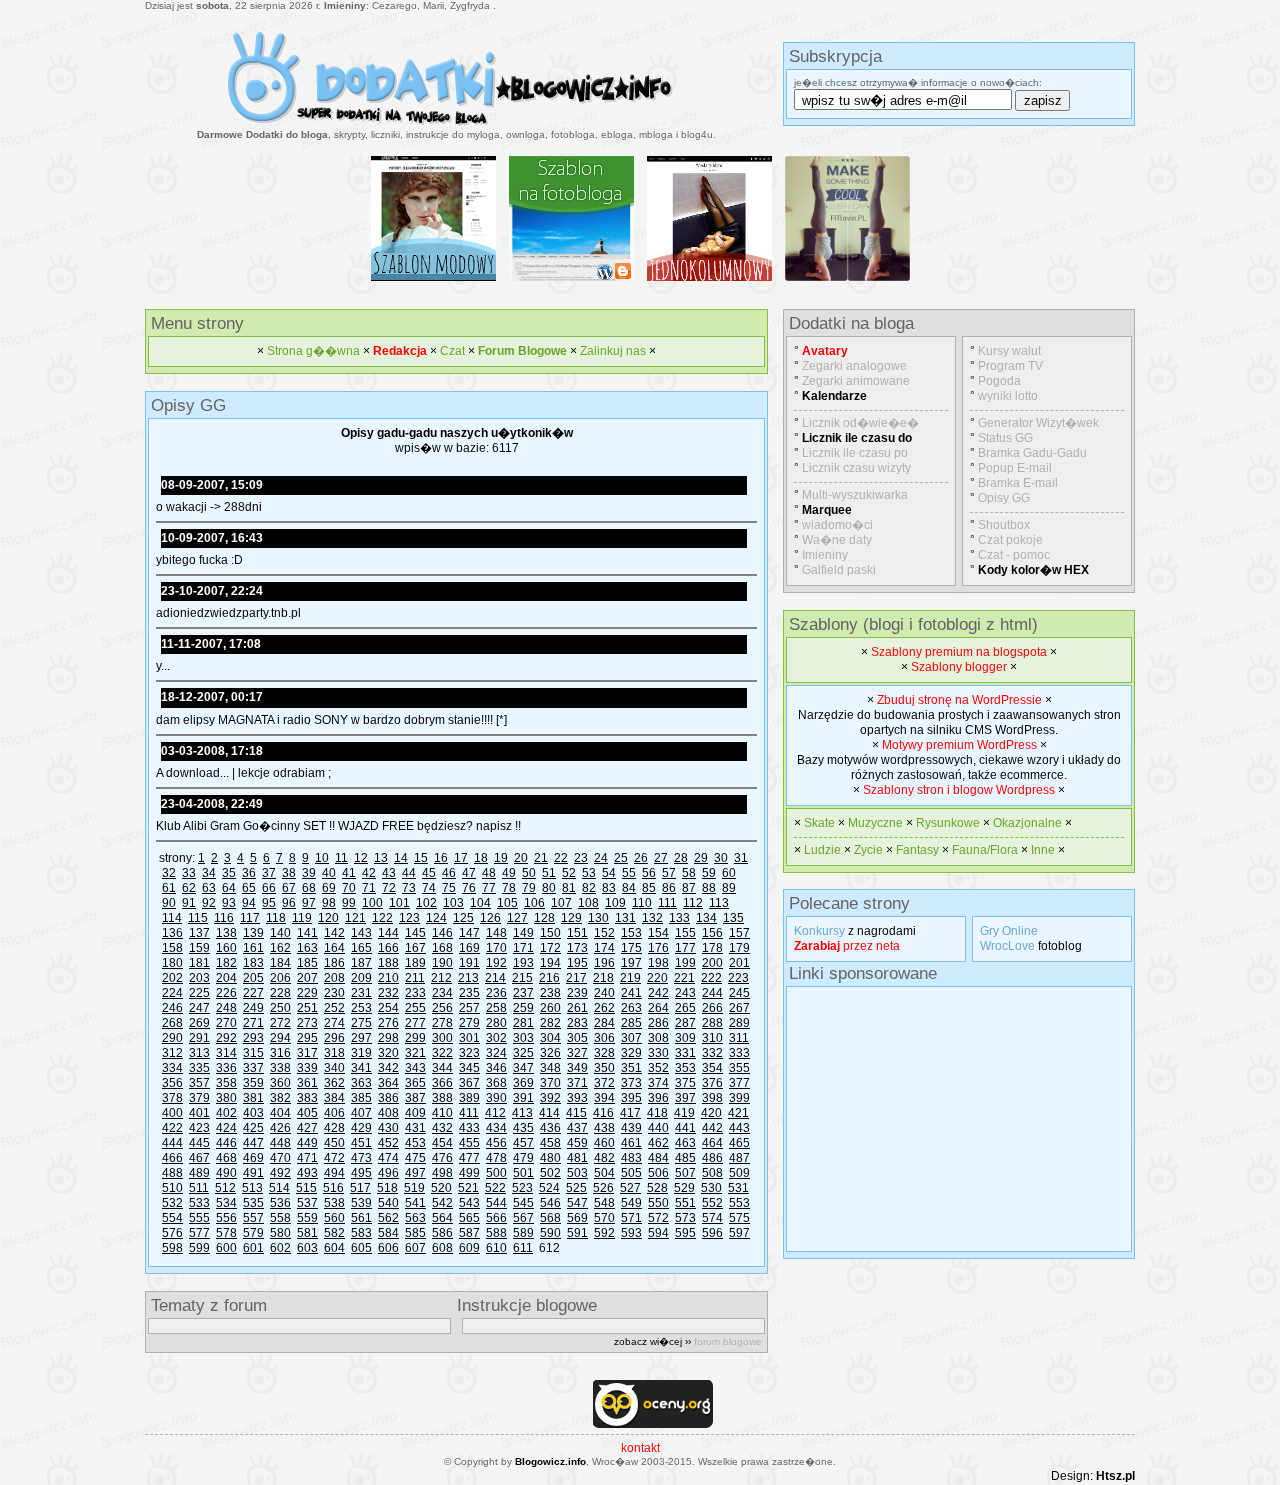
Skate (819, 823)
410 (442, 1113)
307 (631, 1038)
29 (701, 858)
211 (415, 978)
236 (496, 993)
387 (415, 1098)
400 (172, 1113)
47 (469, 873)
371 (577, 1083)
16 (441, 858)
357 (199, 1083)
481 (577, 1158)
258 (496, 1008)
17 (461, 858)
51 (549, 873)
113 (719, 903)
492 (280, 1173)
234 (442, 993)
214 (495, 978)
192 (496, 963)
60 (729, 873)
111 (667, 903)
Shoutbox (1004, 525)
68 (309, 888)
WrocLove (1007, 946)
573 (685, 1218)
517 (360, 1188)
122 (382, 918)
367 (469, 1083)
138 (226, 933)
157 (739, 933)
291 (199, 1038)
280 (496, 1023)
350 (604, 1068)
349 (577, 1068)
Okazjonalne (1027, 823)
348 (550, 1068)
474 (388, 1158)
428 (334, 1128)
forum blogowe (728, 1341)
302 (496, 1038)
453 (415, 1143)
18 (481, 858)
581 (307, 1233)
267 (739, 1008)
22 (561, 858)
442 (712, 1128)
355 (739, 1068)
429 (361, 1128)
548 (604, 1203)
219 (630, 978)
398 (712, 1098)
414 (549, 1113)
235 (469, 993)
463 (685, 1143)
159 (199, 948)
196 (604, 963)
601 (253, 1248)
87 (689, 888)
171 (523, 948)
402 (226, 1113)
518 (387, 1188)
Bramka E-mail (1018, 483)
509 (739, 1173)
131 (625, 918)
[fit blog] (847, 282)
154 (658, 933)
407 (361, 1113)
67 (289, 888)
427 (307, 1128)
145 (415, 933)
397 (685, 1098)
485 (685, 1158)
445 (199, 1143)
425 (253, 1128)
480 (550, 1158)
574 (712, 1218)
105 (507, 903)
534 (226, 1203)
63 (209, 888)
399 (739, 1098)
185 (307, 963)
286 (658, 1023)
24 (601, 858)
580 (280, 1233)
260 (550, 1008)
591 (577, 1233)
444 (172, 1143)
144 (388, 933)
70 (349, 888)
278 (442, 1023)
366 (442, 1083)
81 (569, 888)
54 (609, 873)
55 (629, 873)
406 (334, 1113)
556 (226, 1218)
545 (523, 1203)
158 (172, 948)
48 (489, 873)
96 (289, 903)
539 (361, 1203)
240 (604, 993)
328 (604, 1053)
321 (415, 1053)
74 (429, 888)
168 (442, 948)
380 (226, 1098)
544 (496, 1203)
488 (172, 1173)
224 (172, 993)
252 (334, 1008)
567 (523, 1218)
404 (280, 1113)
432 (442, 1128)
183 (253, 963)
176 (658, 948)
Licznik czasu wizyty (856, 468)
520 (441, 1188)
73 (409, 888)
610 (496, 1248)
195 (577, 963)
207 (307, 978)
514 (279, 1188)
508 (712, 1173)
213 (468, 978)
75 (449, 888)
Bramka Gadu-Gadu (1032, 453)
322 (442, 1053)
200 (712, 963)
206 (280, 978)
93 (229, 903)
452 (388, 1143)
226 (226, 993)
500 (496, 1173)
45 (429, 873)
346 (496, 1068)
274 (334, 1023)
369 (523, 1083)
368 (496, 1083)
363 (361, 1083)
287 (685, 1023)
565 (469, 1218)
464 (712, 1143)
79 (529, 888)
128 (544, 918)
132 (652, 918)
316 (280, 1053)
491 (253, 1173)
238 (550, 993)
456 (496, 1143)
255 (415, 1008)
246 (172, 1008)
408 (388, 1113)
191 (469, 963)
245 (739, 993)
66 (269, 888)
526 (603, 1188)
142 (334, 933)
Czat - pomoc (1014, 555)
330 (658, 1053)
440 (658, 1128)
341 (361, 1068)
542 (442, 1203)
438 (604, 1128)
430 (388, 1128)
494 (334, 1173)
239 (577, 993)
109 (615, 903)
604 (334, 1248)
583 (361, 1233)
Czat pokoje (1010, 540)
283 (577, 1023)
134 (706, 918)
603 (307, 1248)
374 (658, 1083)
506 (658, 1173)
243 (685, 993)
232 (388, 993)
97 (309, 903)
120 (328, 918)
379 (199, 1098)
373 (631, 1083)
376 (712, 1083)
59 (709, 873)
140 (280, 933)
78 (509, 888)
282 (550, 1023)
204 (226, 978)
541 (415, 1203)
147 (469, 933)
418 (657, 1113)
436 (550, 1128)
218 (603, 978)
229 (307, 993)
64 (229, 888)
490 (226, 1173)
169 (469, 948)
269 (199, 1023)
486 (712, 1158)
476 (442, 1158)
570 (604, 1218)
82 (589, 888)
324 (496, 1053)
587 (469, 1233)
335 (199, 1068)
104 (480, 903)
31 (741, 858)
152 (604, 933)
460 (604, 1143)
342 (388, 1068)
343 (415, 1068)
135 (733, 918)
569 (577, 1218)
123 (409, 918)
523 (522, 1188)
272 (280, 1023)
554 (172, 1218)
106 (534, 903)
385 (361, 1098)
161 (253, 948)
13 (381, 858)
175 (631, 948)
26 (641, 858)
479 (523, 1158)
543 (469, 1203)
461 (631, 1143)
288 (712, 1023)
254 (388, 1008)
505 (631, 1173)
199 (685, 963)
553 (739, 1203)
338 (280, 1068)
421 (738, 1113)
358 (226, 1083)
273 (307, 1023)
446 (226, 1143)
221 (684, 978)
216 (549, 978)
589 (523, 1233)
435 (523, 1128)
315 (253, 1053)
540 (388, 1203)
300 (442, 1038)
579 (253, 1233)
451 (361, 1143)
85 (649, 888)
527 (630, 1188)
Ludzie (822, 850)
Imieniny (825, 555)
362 (334, 1083)
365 (415, 1083)
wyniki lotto (1008, 396)
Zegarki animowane (856, 381)
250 (280, 1008)
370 (550, 1083)
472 (334, 1158)
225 (199, 993)
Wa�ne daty (837, 540)
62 (189, 888)
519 (414, 1188)
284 (604, 1023)
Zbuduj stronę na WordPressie (959, 700)
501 (523, 1173)
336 (226, 1068)
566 (496, 1218)
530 (711, 1188)
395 (631, 1098)
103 (453, 903)
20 (521, 858)
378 (172, 1098)
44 (409, 873)
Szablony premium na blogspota (959, 652)
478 (496, 1158)
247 (199, 1008)
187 (361, 963)
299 (415, 1038)
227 (253, 993)
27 (661, 858)
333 (739, 1053)
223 (738, 978)
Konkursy (819, 931)
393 (577, 1098)
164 (334, 948)
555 (199, 1218)
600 (226, 1248)
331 (685, 1053)
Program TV (1010, 366)
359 (253, 1083)
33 (189, 873)
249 (253, 1008)
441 (685, 1128)
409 (415, 1113)
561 (361, 1218)
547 (577, 1203)
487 (739, 1158)
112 (693, 903)
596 (712, 1233)
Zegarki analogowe (854, 366)
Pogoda (999, 381)
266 (712, 1008)
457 (523, 1143)
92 (209, 903)
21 (541, 858)
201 (739, 963)
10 (322, 858)
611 (523, 1248)
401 (199, 1113)
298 (388, 1038)
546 (550, 1203)
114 (172, 918)
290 (172, 1038)
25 (621, 858)
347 (523, 1068)
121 (355, 918)
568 (550, 1218)
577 (199, 1233)
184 (280, 963)
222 (711, 978)
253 (361, 1008)
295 (307, 1038)
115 (198, 918)
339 (307, 1068)
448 (280, 1143)
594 (658, 1233)
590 (550, 1233)
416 (603, 1113)
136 (172, 933)
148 (496, 933)
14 (401, 858)
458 (550, 1143)
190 (442, 963)
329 (631, 1053)
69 (329, 888)
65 (249, 888)
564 (442, 1218)
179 (739, 948)
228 (280, 993)
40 (329, 873)
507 (685, 1173)
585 (415, 1233)
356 (172, 1083)
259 (523, 1008)
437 (577, 1128)
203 (199, 978)
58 (689, 873)
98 (329, 903)
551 (685, 1203)
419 (684, 1113)
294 (280, 1038)
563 (415, 1218)
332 (712, 1053)
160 (226, 948)
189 (415, 963)
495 (361, 1173)
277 (415, 1023)
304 (550, 1038)
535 (253, 1203)
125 (463, 918)
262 (604, 1008)
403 (253, 1113)
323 (469, 1053)
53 (589, 873)
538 (334, 1203)
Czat (452, 351)
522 (495, 1188)
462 (658, 1143)
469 (253, 1158)
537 (307, 1203)
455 (469, 1143)
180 (172, 963)
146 (442, 933)
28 (681, 858)
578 (226, 1233)
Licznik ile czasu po (855, 453)
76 (469, 888)
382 (280, 1098)
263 (631, 1008)
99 (349, 903)
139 (253, 933)
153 (631, 933)
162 (280, 948)
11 (341, 858)
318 (334, 1053)
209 (361, 978)
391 (523, 1098)
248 (226, 1008)
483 (631, 1158)
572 (658, 1218)
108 (588, 903)
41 (349, 873)
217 (576, 978)
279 (469, 1023)
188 (388, 963)
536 (280, 1203)
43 (389, 873)
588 (496, 1233)
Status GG (1005, 438)
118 (276, 918)
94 (249, 903)
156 (712, 933)
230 (334, 993)
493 (307, 1173)
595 (685, 1233)
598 (172, 1248)
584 (388, 1233)
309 (685, 1038)
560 (334, 1218)
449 (307, 1143)
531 (738, 1188)
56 (649, 873)
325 (523, 1053)
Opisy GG (1004, 498)
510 (172, 1188)
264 (658, 1008)
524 (549, 1188)
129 (571, 918)
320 (388, 1053)
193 (523, 963)
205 (253, 978)
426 (280, 1128)
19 (501, 858)
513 (252, 1188)
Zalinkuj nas (613, 351)
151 (577, 933)
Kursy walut (1009, 351)
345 (469, 1068)
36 (249, 873)
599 (199, 1248)
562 (388, 1218)
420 (711, 1113)
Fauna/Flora (985, 850)
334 (172, 1068)
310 (712, 1038)
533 (199, 1203)
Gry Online (1009, 931)
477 (469, 1158)
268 (172, 1023)
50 (529, 873)
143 (361, 933)
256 (442, 1008)
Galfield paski (839, 570)
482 (604, 1158)
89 (729, 888)
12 (361, 858)
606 (388, 1248)
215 (522, 978)
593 (631, 1233)
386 (388, 1098)
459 (577, 1143)
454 (442, 1143)
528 (657, 1188)
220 (657, 978)
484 (658, 1158)
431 (415, 1128)
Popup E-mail (1015, 468)
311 (739, 1038)
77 (489, 888)
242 (658, 993)
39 (309, 873)
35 (229, 873)
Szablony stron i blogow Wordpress (959, 790)
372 (604, 1083)
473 (361, 1158)
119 (302, 918)
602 (280, 1248)
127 (517, 918)
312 (172, 1053)
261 (577, 1008)
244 (712, 993)
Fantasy (917, 850)
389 (469, 1098)
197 (631, 963)
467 (199, 1158)
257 (469, 1008)
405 (307, 1113)
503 (577, 1173)
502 (550, 1173)
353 (685, 1068)
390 (496, 1098)
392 (550, 1098)
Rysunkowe (948, 823)
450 (334, 1143)
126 (490, 918)
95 (269, 903)
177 (685, 948)
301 (469, 1038)
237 (523, 993)
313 (199, 1053)
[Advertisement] (944, 1119)
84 (629, 888)
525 (576, 1188)
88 (709, 888)
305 (577, 1038)
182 (226, 963)
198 (658, 963)
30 (721, 858)
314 (226, 1053)
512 (225, 1188)
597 (739, 1233)
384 (334, 1098)
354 (712, 1068)
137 (199, 933)
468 (226, 1158)
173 (577, 948)
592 (604, 1233)
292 (226, 1038)
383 (307, 1098)
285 (631, 1023)
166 (388, 948)
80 (549, 888)
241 (631, 993)
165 (361, 948)
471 (307, 1158)
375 (685, 1083)
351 (631, 1068)
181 (199, 963)
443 (739, 1128)
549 (631, 1203)
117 (250, 918)
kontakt (640, 1448)
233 (415, 993)
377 (739, 1083)
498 (442, 1173)
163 (307, 948)
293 (253, 1038)
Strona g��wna (313, 351)
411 (469, 1113)
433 (469, 1128)
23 (581, 858)
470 (280, 1158)
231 (361, 993)
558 (280, 1218)
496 (388, 1173)
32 (169, 873)
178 (712, 948)
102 (426, 903)
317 (307, 1053)
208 (334, 978)
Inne (1043, 850)
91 (189, 903)
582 (334, 1233)
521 (468, 1188)
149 (523, 933)
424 (226, 1128)
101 (399, 903)
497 (415, 1173)
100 (372, 903)
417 (630, 1113)
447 (253, 1143)
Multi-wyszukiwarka (855, 495)
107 (561, 903)
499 (469, 1173)
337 (253, 1068)
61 (169, 888)
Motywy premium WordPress (959, 745)
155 (685, 933)
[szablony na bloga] (456, 125)
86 (669, 888)
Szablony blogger (959, 667)
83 (609, 888)
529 (684, 1188)
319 (361, 1053)
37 (269, 873)
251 (307, 1008)
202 (172, 978)
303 (523, 1038)
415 (576, 1113)
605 (361, 1248)
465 (739, 1143)
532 (172, 1203)
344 (442, 1068)
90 (169, 903)
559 (307, 1218)
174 (604, 948)
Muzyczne (875, 823)
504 (604, 1173)
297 (361, 1038)
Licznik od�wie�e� (860, 423)
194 (550, 963)
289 (739, 1023)
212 (441, 978)
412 (495, 1113)
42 (369, 873)
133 (679, 918)
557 (253, 1218)
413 (522, 1113)
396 (658, 1098)
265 (685, 1008)
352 (658, 1068)
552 (712, 1203)
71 (369, 888)
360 (280, 1083)
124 (436, 918)
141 (307, 933)
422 (172, 1128)
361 (307, 1083)
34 (209, 873)
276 (388, 1023)
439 (631, 1128)
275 (361, 1023)
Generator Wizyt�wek (1038, 423)
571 (631, 1218)
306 (604, 1038)
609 (469, 1248)
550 (658, 1203)
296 (334, 1038)
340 (334, 1068)
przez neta (847, 946)
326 (550, 1053)
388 (442, 1098)
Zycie (868, 850)
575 (739, 1218)
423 (199, 1128)
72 (389, 888)
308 (658, 1038)
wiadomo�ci (837, 525)
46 (449, 873)
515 (306, 1188)
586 (442, 1233)
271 (253, 1023)
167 (415, 948)
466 (172, 1158)
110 (642, 903)
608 (442, 1248)
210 (388, 978)
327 (577, 1053)
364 (388, 1083)
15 (421, 858)
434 (496, 1128)
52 (569, 873)
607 (415, 1248)
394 (604, 1098)
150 (550, 933)
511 (199, 1188)
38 (289, 873)
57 (669, 873)
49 (509, 873)
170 (496, 948)
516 (333, 1188)
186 (334, 963)
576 (172, 1233)
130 (598, 918)
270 (226, 1023)
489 (199, 1173)
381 (253, 1098)
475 (415, 1158)
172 (550, 948)
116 (224, 918)
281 (523, 1023)
